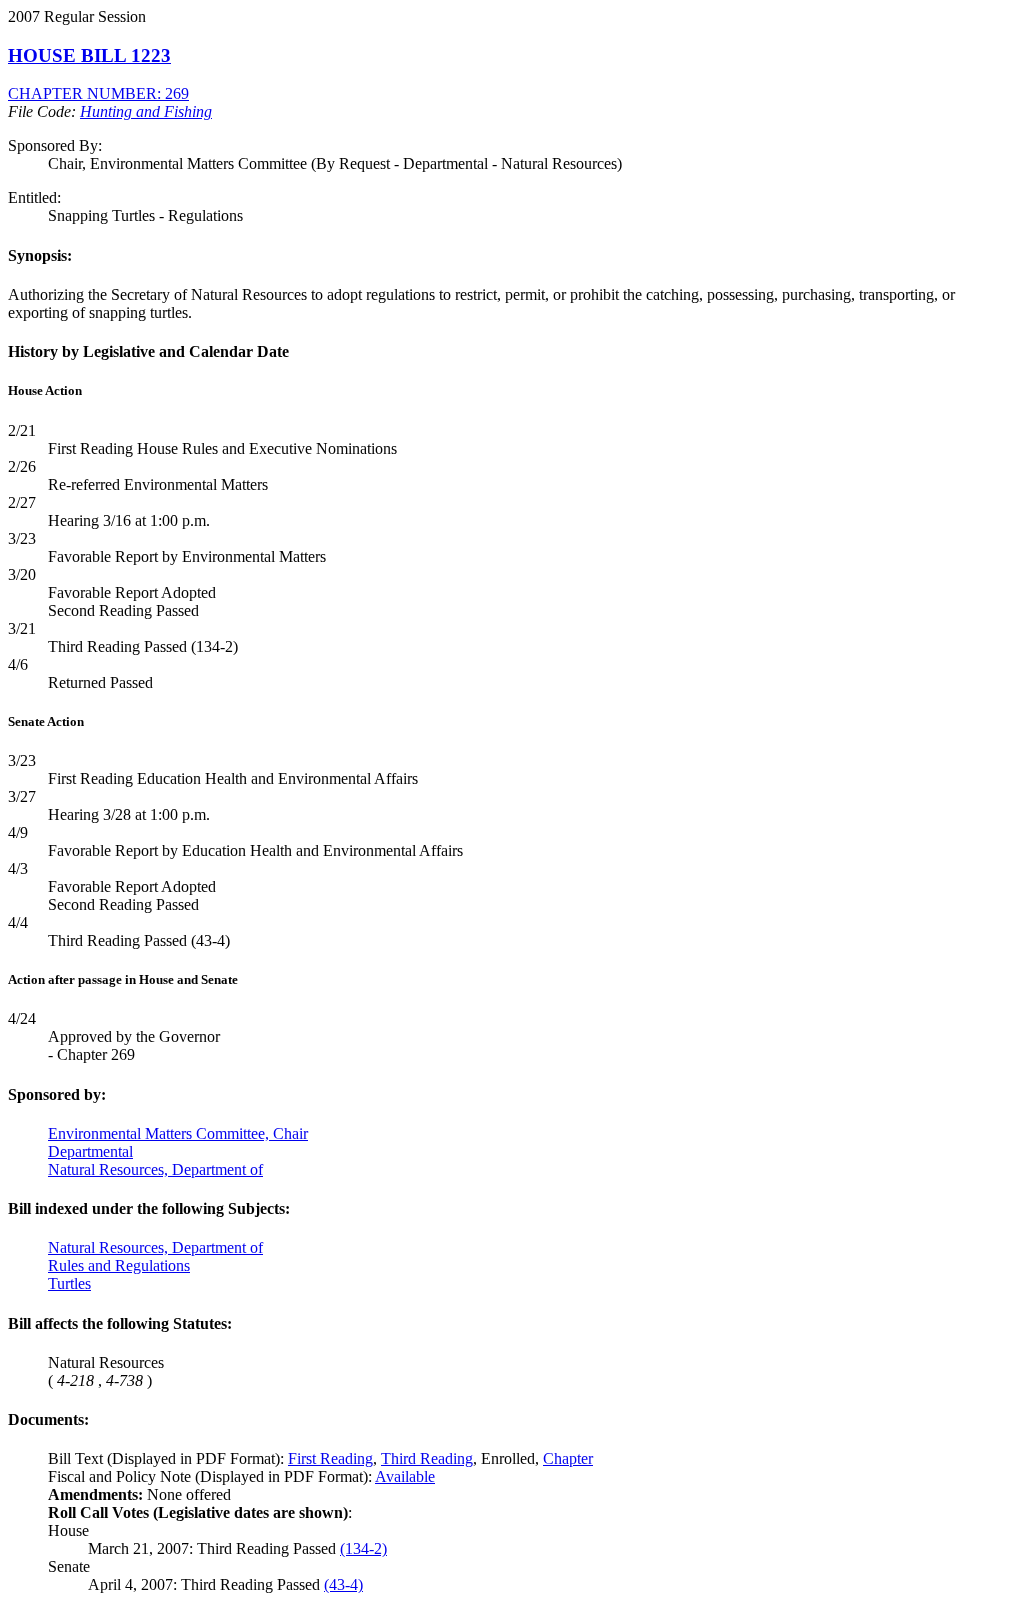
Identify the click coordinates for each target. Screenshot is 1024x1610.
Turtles (69, 1283)
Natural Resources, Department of (155, 1169)
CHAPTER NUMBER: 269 (98, 93)
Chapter (568, 1458)
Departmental (90, 1151)
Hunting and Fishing (146, 111)
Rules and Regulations (119, 1265)
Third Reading (427, 1458)
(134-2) (363, 1548)
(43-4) (343, 1584)
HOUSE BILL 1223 (89, 55)
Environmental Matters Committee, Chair (178, 1133)
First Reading (330, 1458)
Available (405, 1476)
